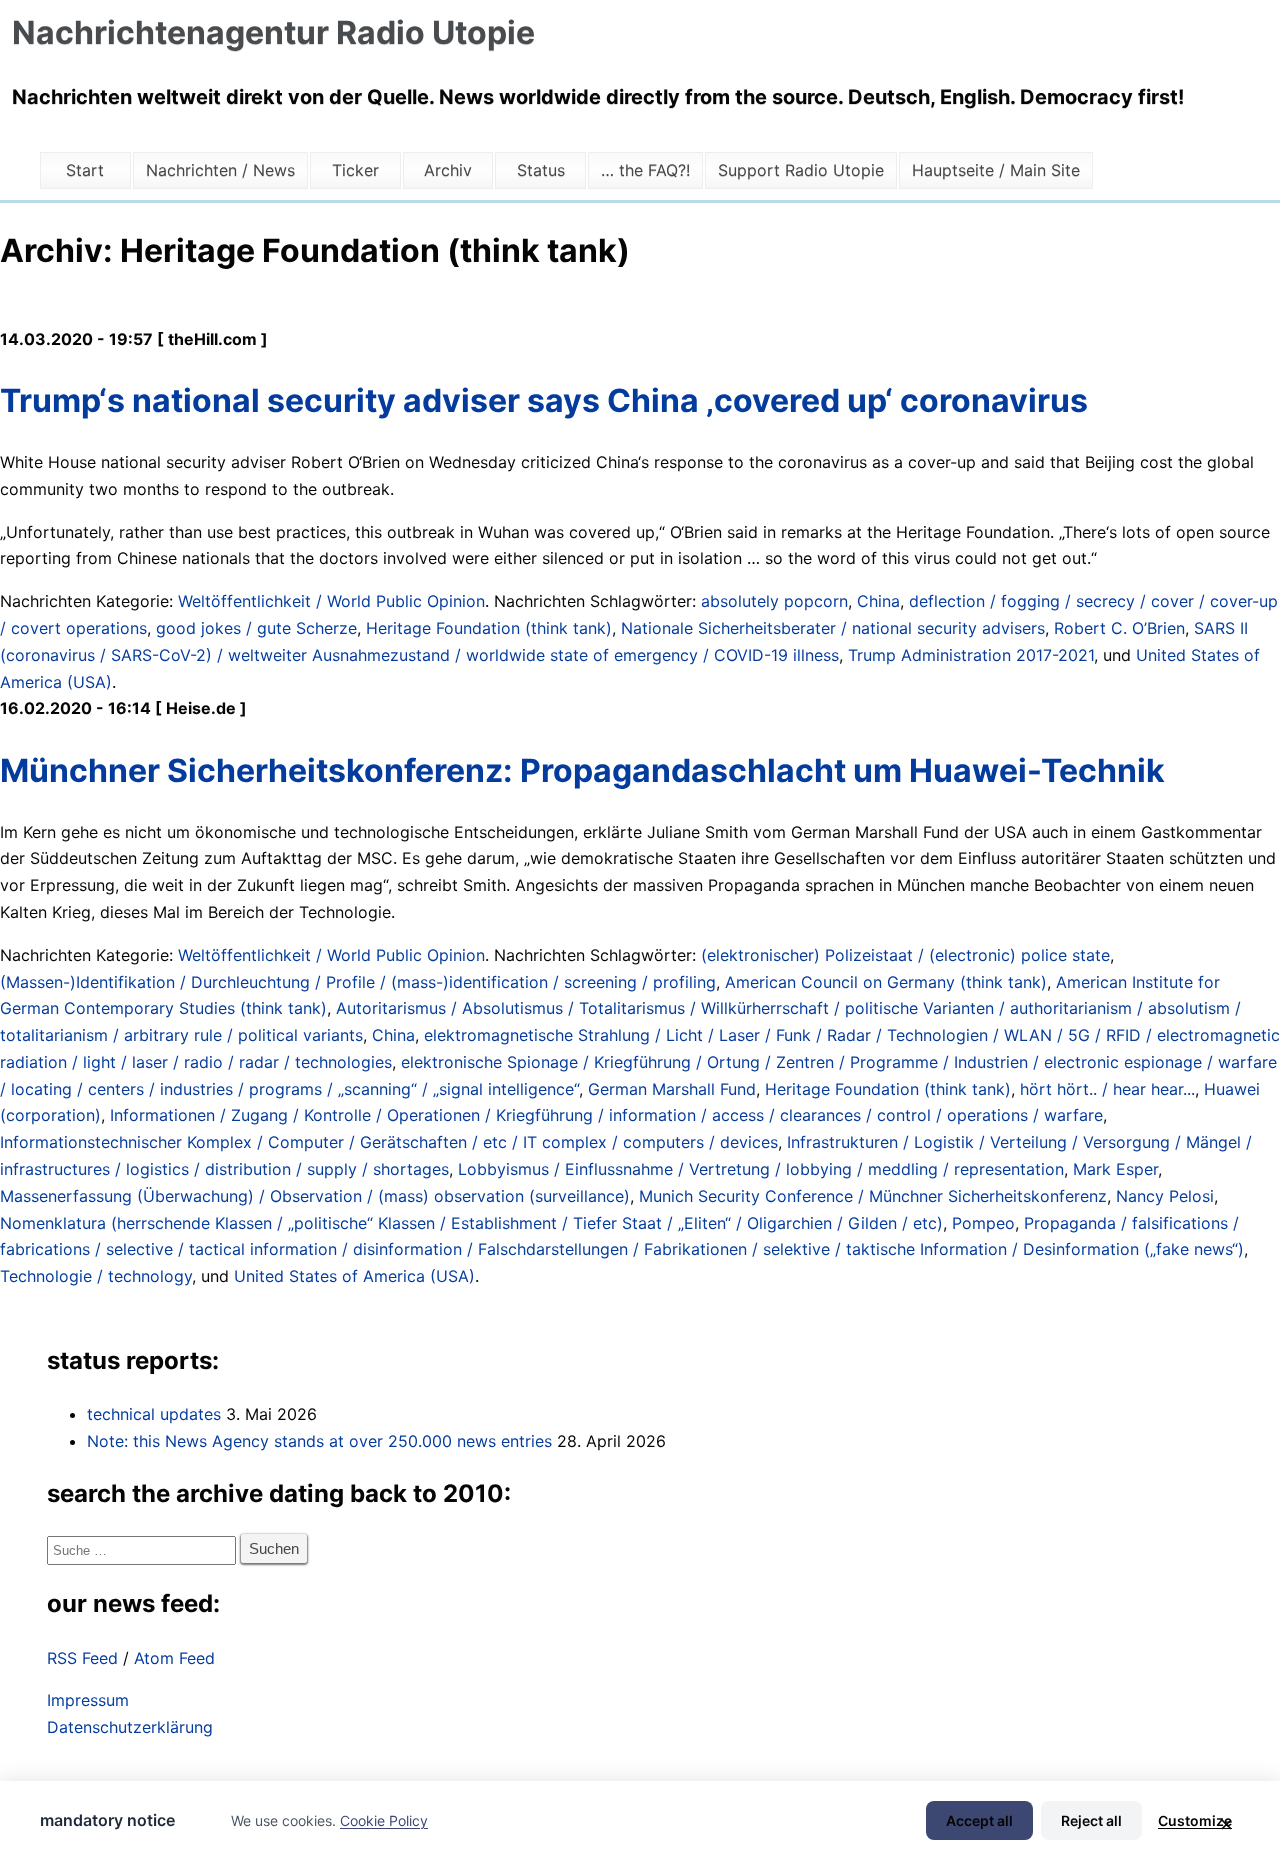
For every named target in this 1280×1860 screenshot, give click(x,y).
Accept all (979, 1820)
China (878, 601)
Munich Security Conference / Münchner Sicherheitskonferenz (873, 1196)
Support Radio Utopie (801, 170)
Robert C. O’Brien (1119, 628)
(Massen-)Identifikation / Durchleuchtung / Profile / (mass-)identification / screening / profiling (358, 982)
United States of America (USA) (354, 1276)
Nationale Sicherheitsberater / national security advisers (833, 628)
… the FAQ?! (645, 170)
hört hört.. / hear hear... (1107, 1089)
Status (541, 170)
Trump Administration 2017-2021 (971, 655)
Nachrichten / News (220, 170)
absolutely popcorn (774, 601)
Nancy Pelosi (1165, 1196)
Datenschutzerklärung (130, 1727)
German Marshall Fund (672, 1089)
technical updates (154, 1414)
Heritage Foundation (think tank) (489, 628)
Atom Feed (174, 1658)
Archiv (448, 170)
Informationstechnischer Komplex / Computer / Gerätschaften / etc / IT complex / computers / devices (389, 1142)
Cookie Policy (384, 1820)
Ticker (355, 170)
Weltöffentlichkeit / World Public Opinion (331, 601)
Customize (1195, 1820)
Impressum (88, 1700)
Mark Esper (1115, 1169)
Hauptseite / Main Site (996, 170)
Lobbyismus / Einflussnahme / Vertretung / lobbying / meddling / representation (761, 1169)
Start (85, 170)
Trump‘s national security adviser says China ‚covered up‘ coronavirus (544, 400)
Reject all (1091, 1820)
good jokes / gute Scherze (256, 628)
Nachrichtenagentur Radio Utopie (273, 32)
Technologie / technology (96, 1276)
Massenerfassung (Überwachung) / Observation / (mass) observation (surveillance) (315, 1196)
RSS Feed (82, 1658)
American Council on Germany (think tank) (886, 982)
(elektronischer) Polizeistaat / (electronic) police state (905, 955)
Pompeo (983, 1223)
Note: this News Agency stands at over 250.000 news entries (319, 1441)
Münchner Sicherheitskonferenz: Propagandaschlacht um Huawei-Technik (582, 770)
